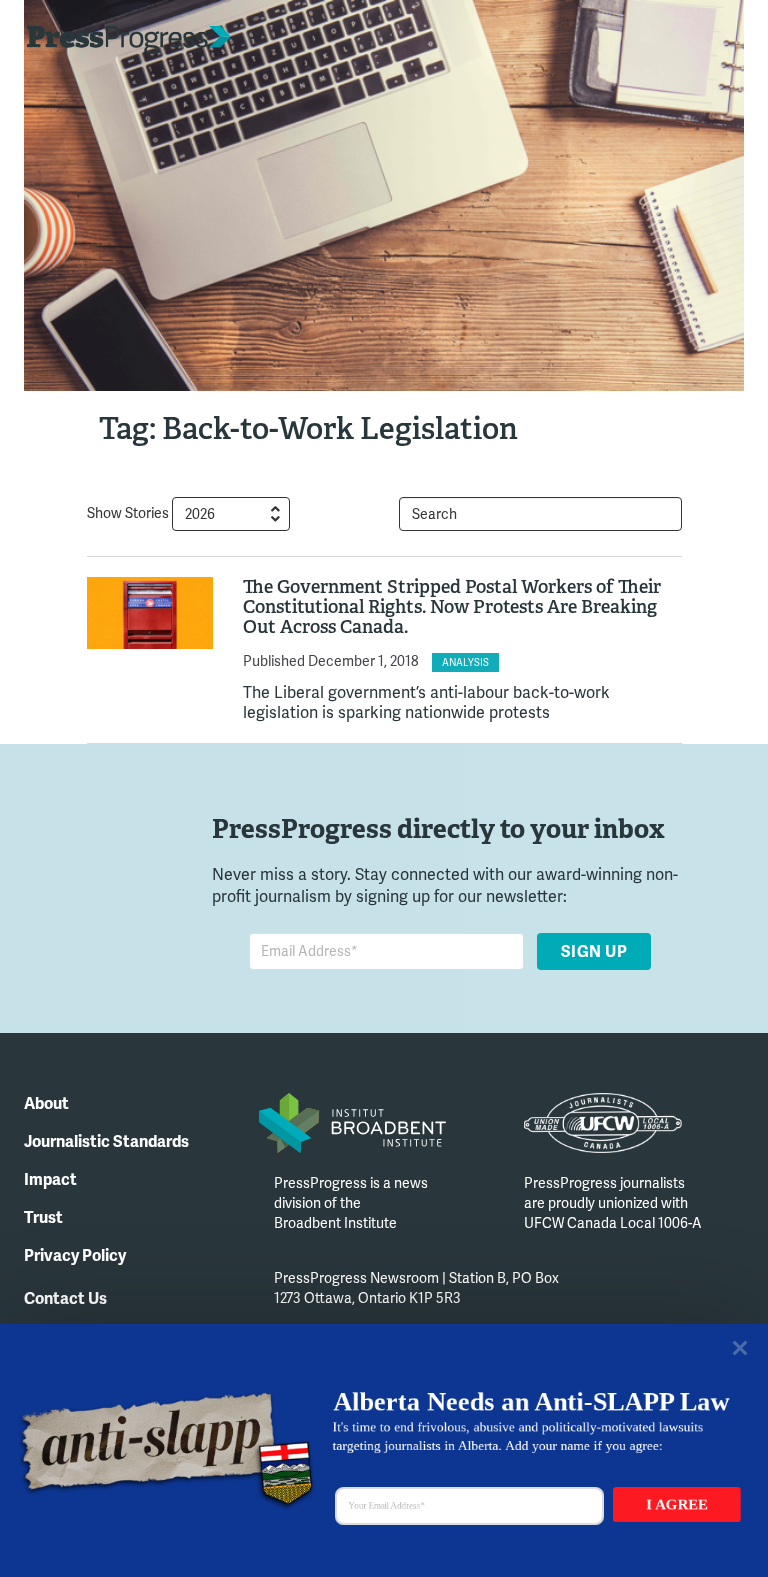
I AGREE (677, 1504)
